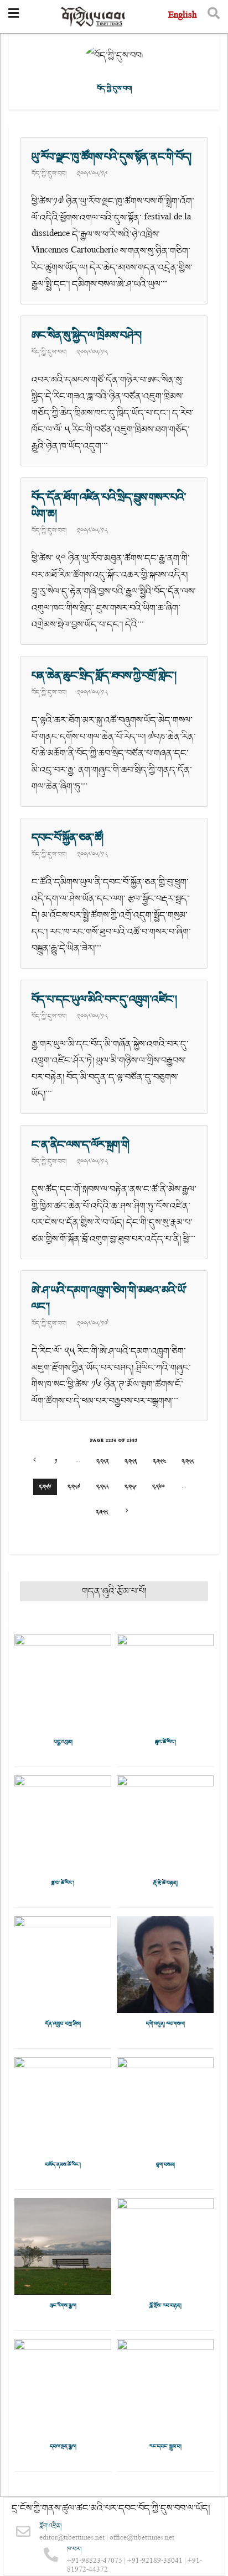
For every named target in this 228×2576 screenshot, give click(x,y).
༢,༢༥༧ (74, 1487)
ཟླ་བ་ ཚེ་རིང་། (63, 1883)
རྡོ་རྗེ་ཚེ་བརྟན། (165, 1883)
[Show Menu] (14, 17)
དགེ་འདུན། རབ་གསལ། (165, 2024)
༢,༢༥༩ (130, 1487)
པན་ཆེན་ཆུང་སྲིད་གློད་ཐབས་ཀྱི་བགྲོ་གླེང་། (104, 676)
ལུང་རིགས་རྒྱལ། (63, 2306)
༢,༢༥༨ (102, 1487)
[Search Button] (214, 17)
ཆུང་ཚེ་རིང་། (165, 1742)
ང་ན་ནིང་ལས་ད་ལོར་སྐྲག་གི (81, 1145)
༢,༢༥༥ (188, 1461)
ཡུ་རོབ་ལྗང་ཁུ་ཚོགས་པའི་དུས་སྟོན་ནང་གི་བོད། (111, 157)
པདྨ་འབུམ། (63, 1742)
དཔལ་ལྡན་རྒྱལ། (63, 2447)
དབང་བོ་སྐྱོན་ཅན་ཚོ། (68, 838)
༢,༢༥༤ (159, 1461)
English (182, 16)
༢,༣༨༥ (102, 1512)
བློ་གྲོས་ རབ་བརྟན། (165, 2306)
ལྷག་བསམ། (165, 2165)
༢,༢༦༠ (159, 1487)
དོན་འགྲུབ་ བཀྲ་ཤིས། (63, 2024)
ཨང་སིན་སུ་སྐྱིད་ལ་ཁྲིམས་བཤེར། (86, 335)
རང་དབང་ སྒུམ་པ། (165, 2447)
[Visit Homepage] (94, 17)
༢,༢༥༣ (131, 1461)
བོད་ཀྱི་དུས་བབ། (49, 174)
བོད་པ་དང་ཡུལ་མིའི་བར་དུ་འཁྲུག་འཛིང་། (104, 1000)
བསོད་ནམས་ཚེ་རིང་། (63, 2165)
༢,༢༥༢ (102, 1461)
